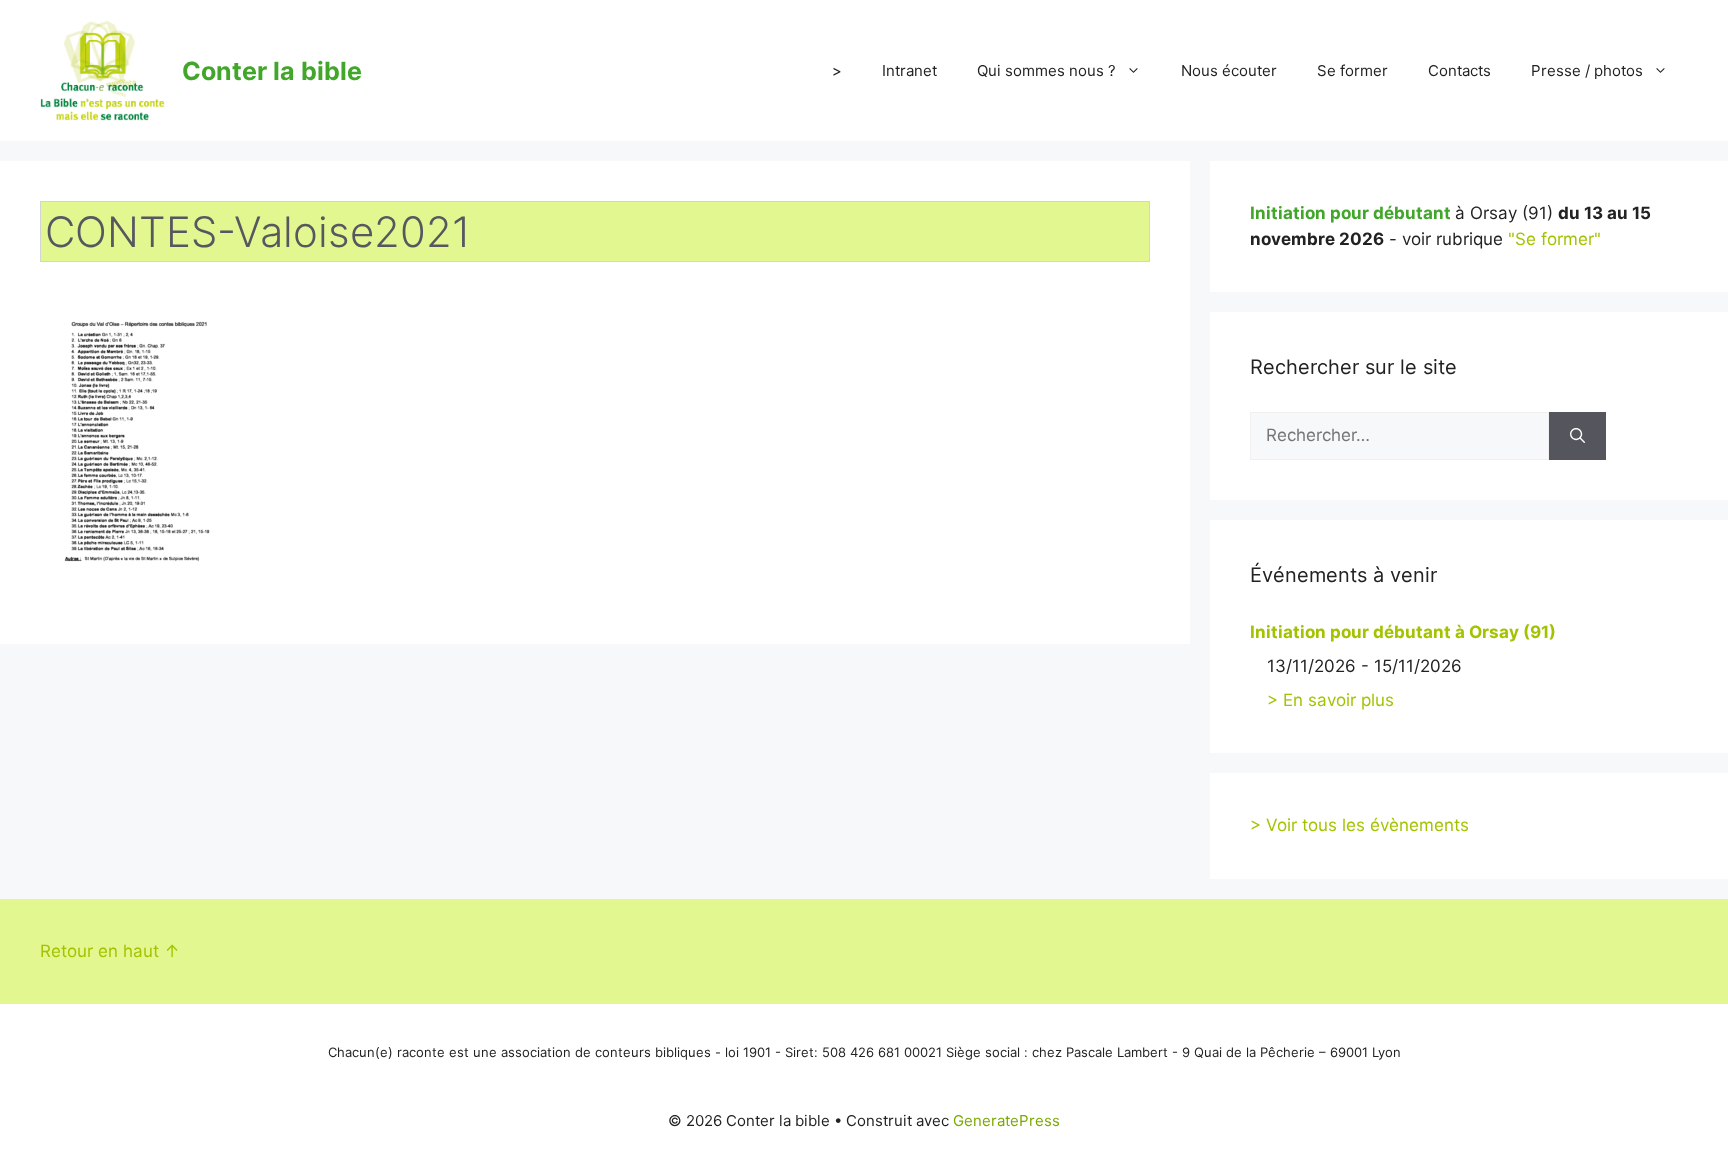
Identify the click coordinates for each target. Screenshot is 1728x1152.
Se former (1352, 70)
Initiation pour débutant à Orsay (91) (1403, 632)
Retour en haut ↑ (110, 951)
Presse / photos (1587, 70)
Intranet (909, 70)
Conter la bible (272, 71)
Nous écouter (1229, 70)
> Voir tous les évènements (1359, 825)
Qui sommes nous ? (1046, 70)
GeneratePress (1006, 1120)
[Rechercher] (1577, 436)
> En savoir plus (1330, 700)
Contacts (1459, 70)
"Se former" (1554, 239)
